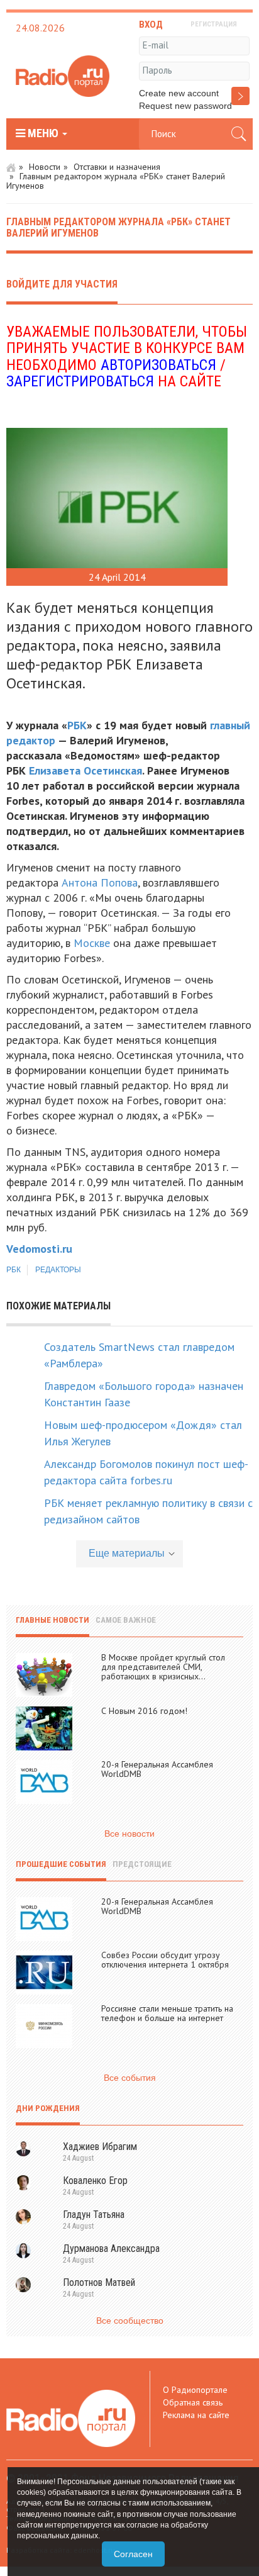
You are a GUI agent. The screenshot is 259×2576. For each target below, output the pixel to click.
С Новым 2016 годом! (144, 1711)
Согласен (133, 2554)
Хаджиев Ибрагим (100, 2147)
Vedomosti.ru (39, 1249)
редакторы (58, 1270)
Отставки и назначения (117, 167)
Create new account (179, 93)
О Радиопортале (195, 2390)
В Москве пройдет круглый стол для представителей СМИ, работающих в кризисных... (163, 1667)
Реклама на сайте (196, 2415)
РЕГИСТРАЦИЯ (214, 24)
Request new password (185, 106)
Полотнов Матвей (99, 2282)
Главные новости (52, 1620)
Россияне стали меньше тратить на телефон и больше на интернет (167, 2013)
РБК (77, 725)
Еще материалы (127, 1553)
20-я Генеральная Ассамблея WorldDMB (157, 1769)
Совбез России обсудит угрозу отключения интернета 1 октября (165, 1960)
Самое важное (126, 1620)
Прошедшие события (61, 1864)
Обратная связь (193, 2402)
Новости (45, 167)
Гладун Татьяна (94, 2215)
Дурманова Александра (111, 2248)
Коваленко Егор (95, 2181)
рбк (14, 1270)
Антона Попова (100, 882)
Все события (130, 2078)
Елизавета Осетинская (85, 770)
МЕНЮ (43, 133)
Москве (92, 943)
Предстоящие (142, 1864)
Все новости (129, 1834)
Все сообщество (130, 2321)
